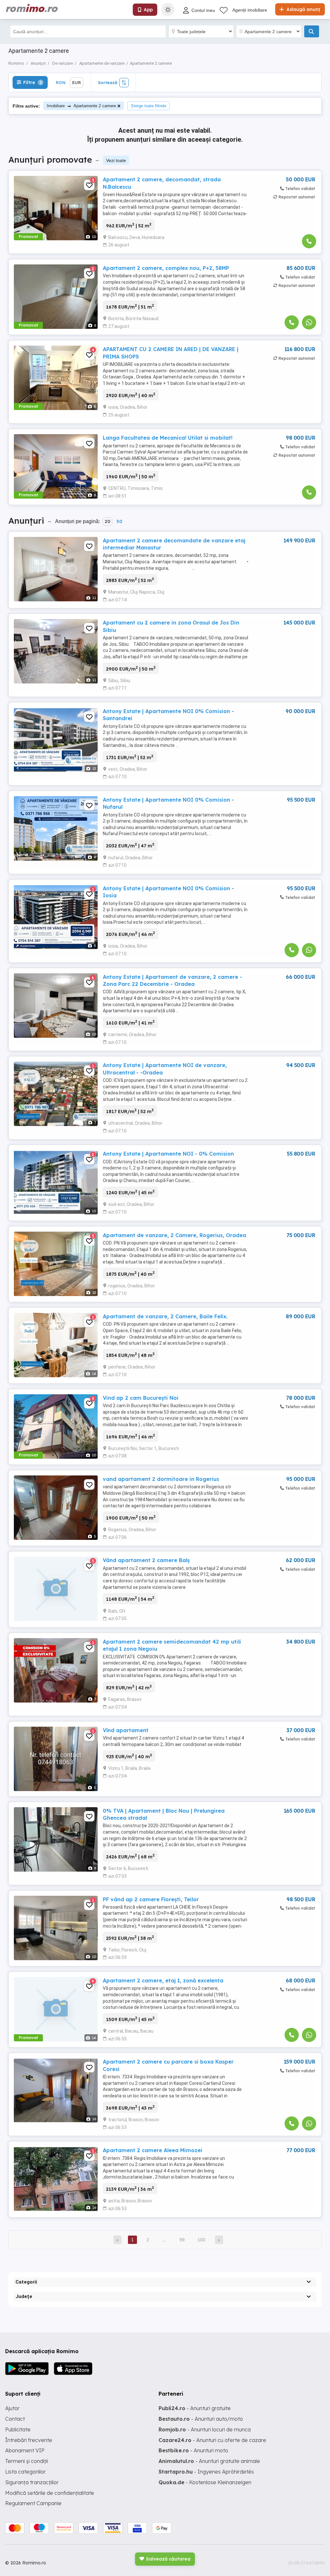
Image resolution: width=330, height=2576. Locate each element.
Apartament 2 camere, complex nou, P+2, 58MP (166, 268)
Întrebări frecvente (29, 2440)
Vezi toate (116, 160)
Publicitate (18, 2429)
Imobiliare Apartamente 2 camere (81, 106)
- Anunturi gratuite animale (209, 2461)
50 (119, 521)
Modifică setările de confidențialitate (50, 2493)
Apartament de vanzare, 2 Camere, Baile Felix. (165, 1316)
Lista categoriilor (25, 2472)
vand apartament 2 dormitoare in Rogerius (161, 1479)
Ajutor (12, 2408)
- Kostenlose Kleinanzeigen (205, 2482)
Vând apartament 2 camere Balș (146, 1560)
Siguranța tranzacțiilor (32, 2482)
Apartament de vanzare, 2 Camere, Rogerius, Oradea (175, 1235)
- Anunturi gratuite (195, 2408)
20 (107, 521)
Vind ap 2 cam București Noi (141, 1398)
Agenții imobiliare (250, 10)
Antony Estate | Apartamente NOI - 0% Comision (168, 1154)
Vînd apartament (126, 1730)
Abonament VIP (25, 2450)
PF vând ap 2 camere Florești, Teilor (151, 1899)
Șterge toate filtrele (149, 106)
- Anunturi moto (193, 2450)
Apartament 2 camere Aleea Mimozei (153, 2150)
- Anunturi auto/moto (201, 2419)
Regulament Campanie (33, 2503)
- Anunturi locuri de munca (205, 2429)
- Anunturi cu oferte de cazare (212, 2440)
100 (201, 2240)
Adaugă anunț (303, 9)
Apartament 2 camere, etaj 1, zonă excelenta (163, 1980)
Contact (15, 2419)
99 (182, 2240)
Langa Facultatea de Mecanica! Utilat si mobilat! (168, 438)
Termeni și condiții (27, 2461)
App (148, 10)
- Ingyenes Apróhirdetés (206, 2472)
